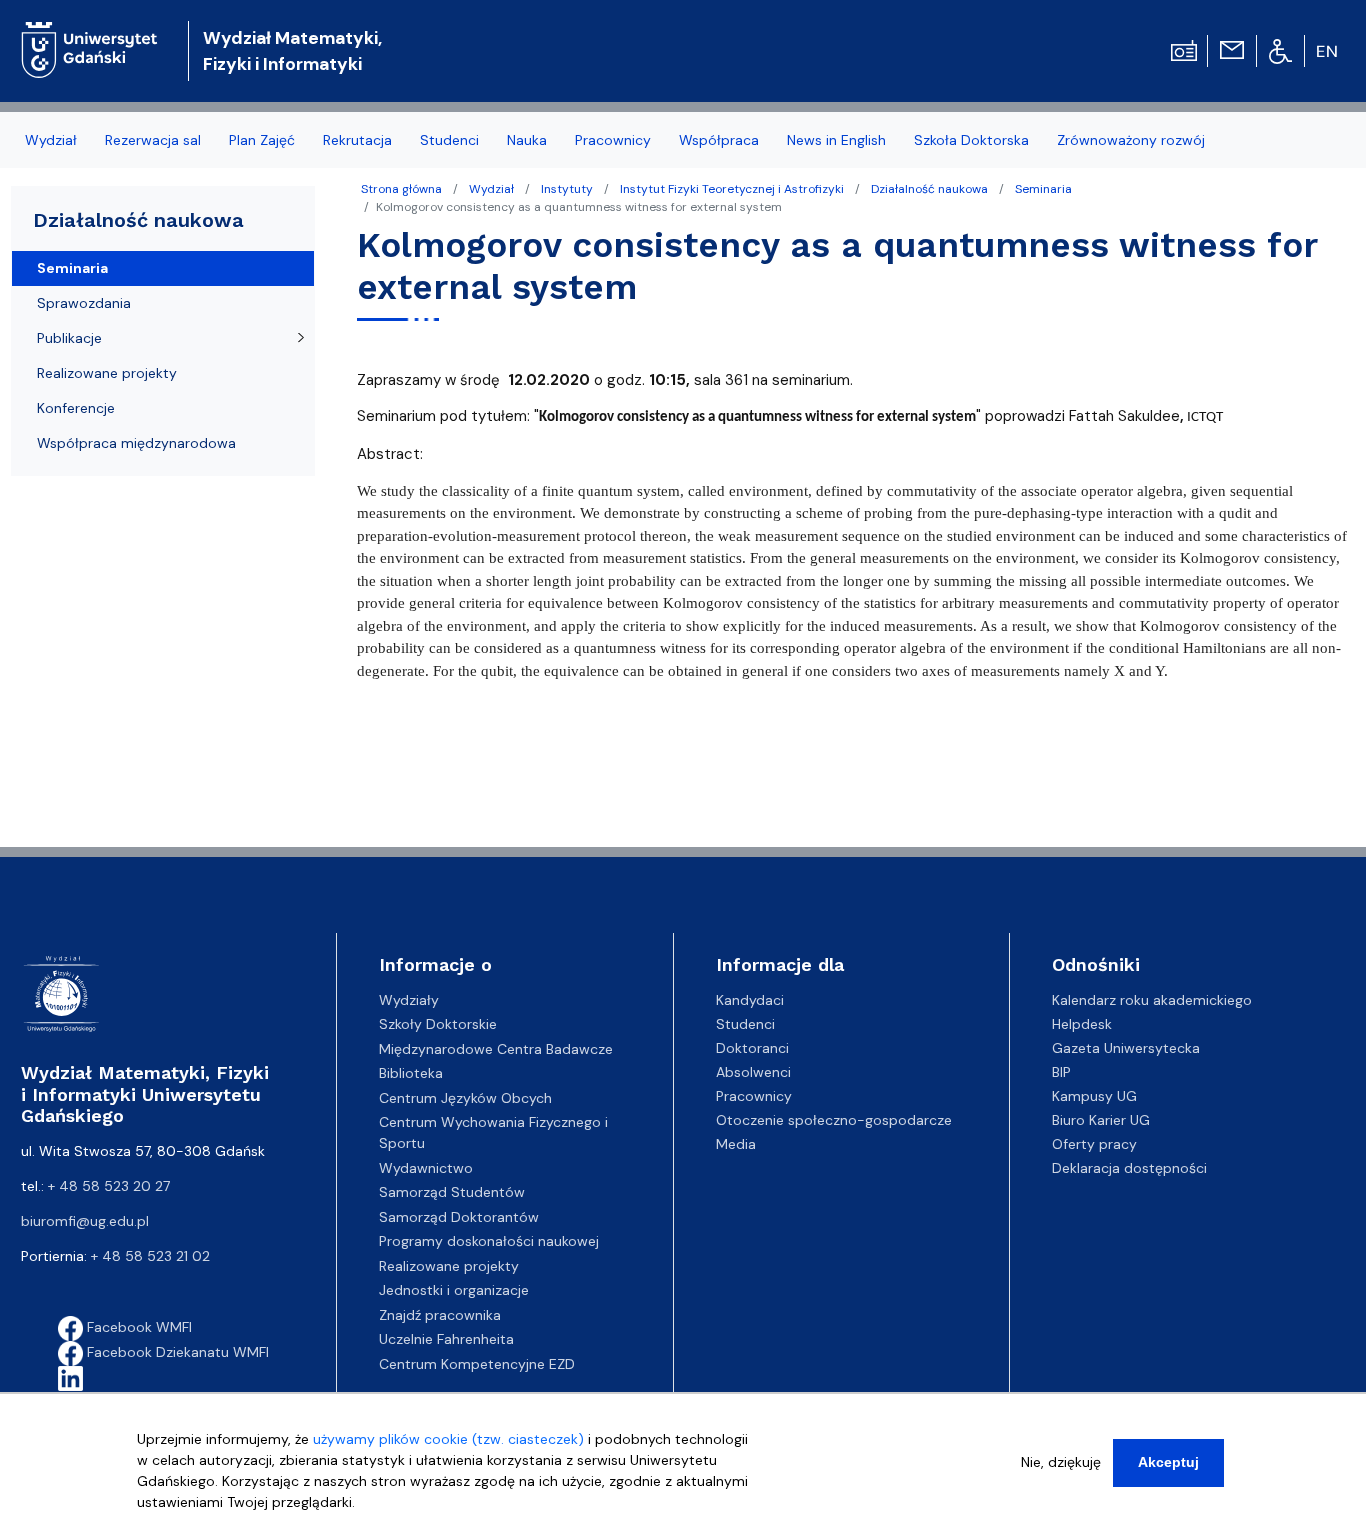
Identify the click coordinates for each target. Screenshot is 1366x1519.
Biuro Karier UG (1101, 1120)
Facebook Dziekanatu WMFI (176, 1352)
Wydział (491, 189)
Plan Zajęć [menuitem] (262, 140)
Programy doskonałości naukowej (489, 1241)
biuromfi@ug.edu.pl (85, 1221)
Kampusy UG (1094, 1096)
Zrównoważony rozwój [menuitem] (1131, 140)
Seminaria (1043, 189)
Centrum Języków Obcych (465, 1098)
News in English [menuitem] (836, 140)
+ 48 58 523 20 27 (109, 1186)
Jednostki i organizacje (454, 1290)
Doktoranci (752, 1048)
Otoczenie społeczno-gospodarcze (834, 1120)
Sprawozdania (84, 303)
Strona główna (401, 189)
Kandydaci (750, 1000)
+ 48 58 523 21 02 (150, 1256)
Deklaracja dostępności (1129, 1168)
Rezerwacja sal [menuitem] (153, 140)
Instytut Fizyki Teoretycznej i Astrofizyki (732, 189)
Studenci (745, 1024)
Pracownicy (754, 1096)
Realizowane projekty (107, 373)
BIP (1061, 1072)
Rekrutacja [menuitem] (357, 140)
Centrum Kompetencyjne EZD (477, 1364)
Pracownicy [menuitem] (613, 140)
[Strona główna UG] (89, 34)
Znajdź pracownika (440, 1315)
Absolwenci (753, 1072)
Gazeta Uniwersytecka (1126, 1048)
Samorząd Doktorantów (459, 1217)
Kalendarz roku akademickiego (1152, 1000)
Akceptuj (1168, 1462)
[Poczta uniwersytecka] (1232, 49)
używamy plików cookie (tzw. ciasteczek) (448, 1439)
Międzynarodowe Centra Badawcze (496, 1049)
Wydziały (409, 1000)
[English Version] (1328, 51)
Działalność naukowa (929, 189)
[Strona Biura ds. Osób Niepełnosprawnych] (1280, 50)
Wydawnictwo (426, 1168)
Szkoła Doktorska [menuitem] (971, 140)
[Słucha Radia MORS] (1184, 49)
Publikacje (69, 338)
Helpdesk (1082, 1024)
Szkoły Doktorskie (438, 1024)
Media (736, 1144)
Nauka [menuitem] (527, 140)
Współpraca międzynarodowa (136, 443)
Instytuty (567, 189)
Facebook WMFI (137, 1327)
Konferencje (76, 408)
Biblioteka (411, 1073)
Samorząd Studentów (452, 1192)
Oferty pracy (1094, 1144)
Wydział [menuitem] (51, 140)
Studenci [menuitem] (449, 140)
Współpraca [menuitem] (719, 140)
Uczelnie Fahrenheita (446, 1339)
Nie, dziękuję (1061, 1462)
